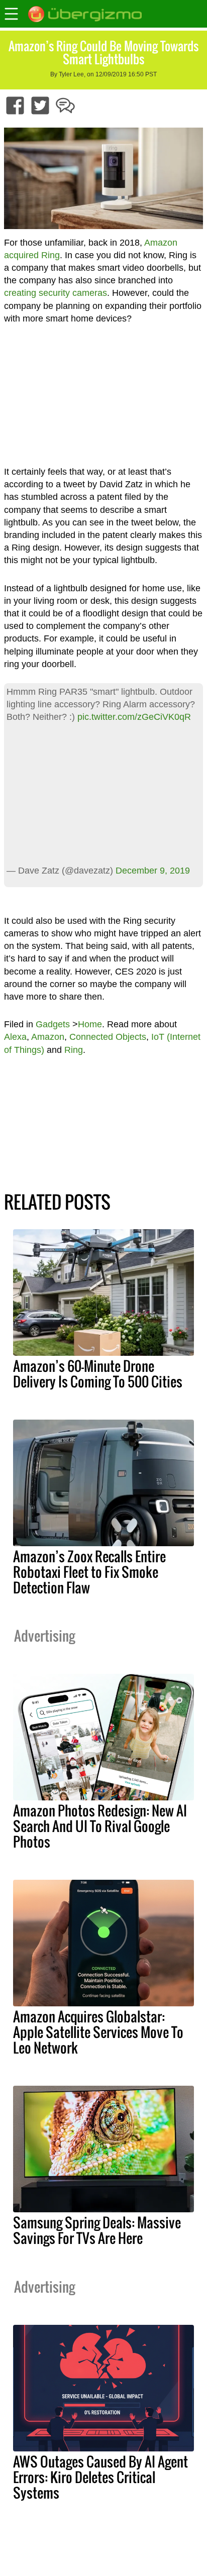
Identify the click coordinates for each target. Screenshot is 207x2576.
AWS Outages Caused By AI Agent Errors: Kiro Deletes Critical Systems (100, 2477)
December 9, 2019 (153, 871)
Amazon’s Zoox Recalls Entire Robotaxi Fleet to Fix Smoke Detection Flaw (89, 1572)
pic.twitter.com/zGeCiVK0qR (134, 717)
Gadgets (53, 1024)
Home (90, 1024)
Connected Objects (108, 1037)
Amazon (48, 1037)
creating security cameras (56, 293)
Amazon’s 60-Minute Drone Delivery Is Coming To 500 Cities (98, 1374)
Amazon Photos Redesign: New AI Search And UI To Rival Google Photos (100, 1826)
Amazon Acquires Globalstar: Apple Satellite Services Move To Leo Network (98, 2032)
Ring (74, 1050)
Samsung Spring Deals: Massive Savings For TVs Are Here (97, 2230)
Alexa (15, 1037)
